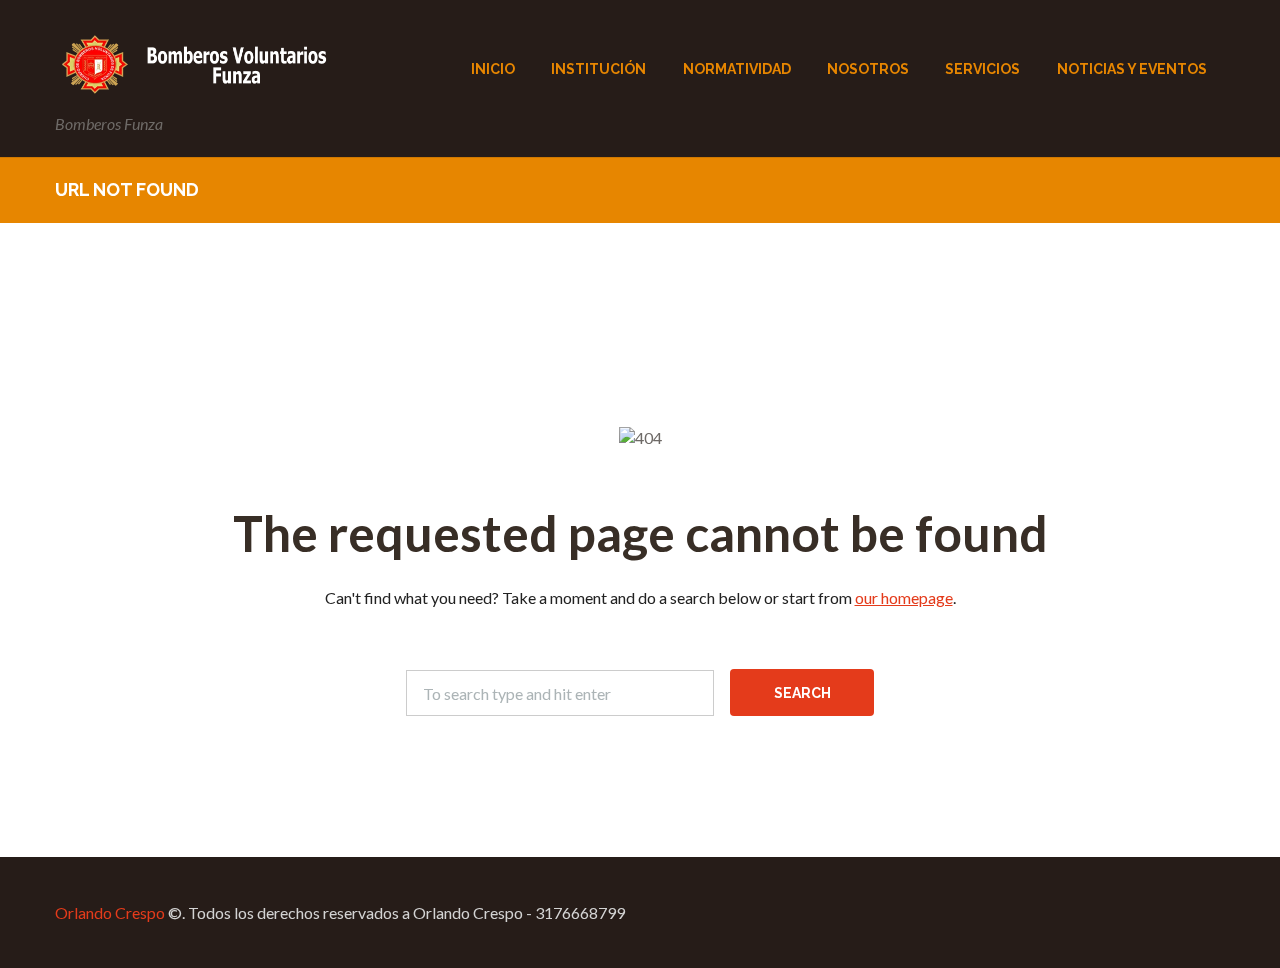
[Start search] (802, 692)
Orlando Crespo (110, 912)
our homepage (904, 597)
